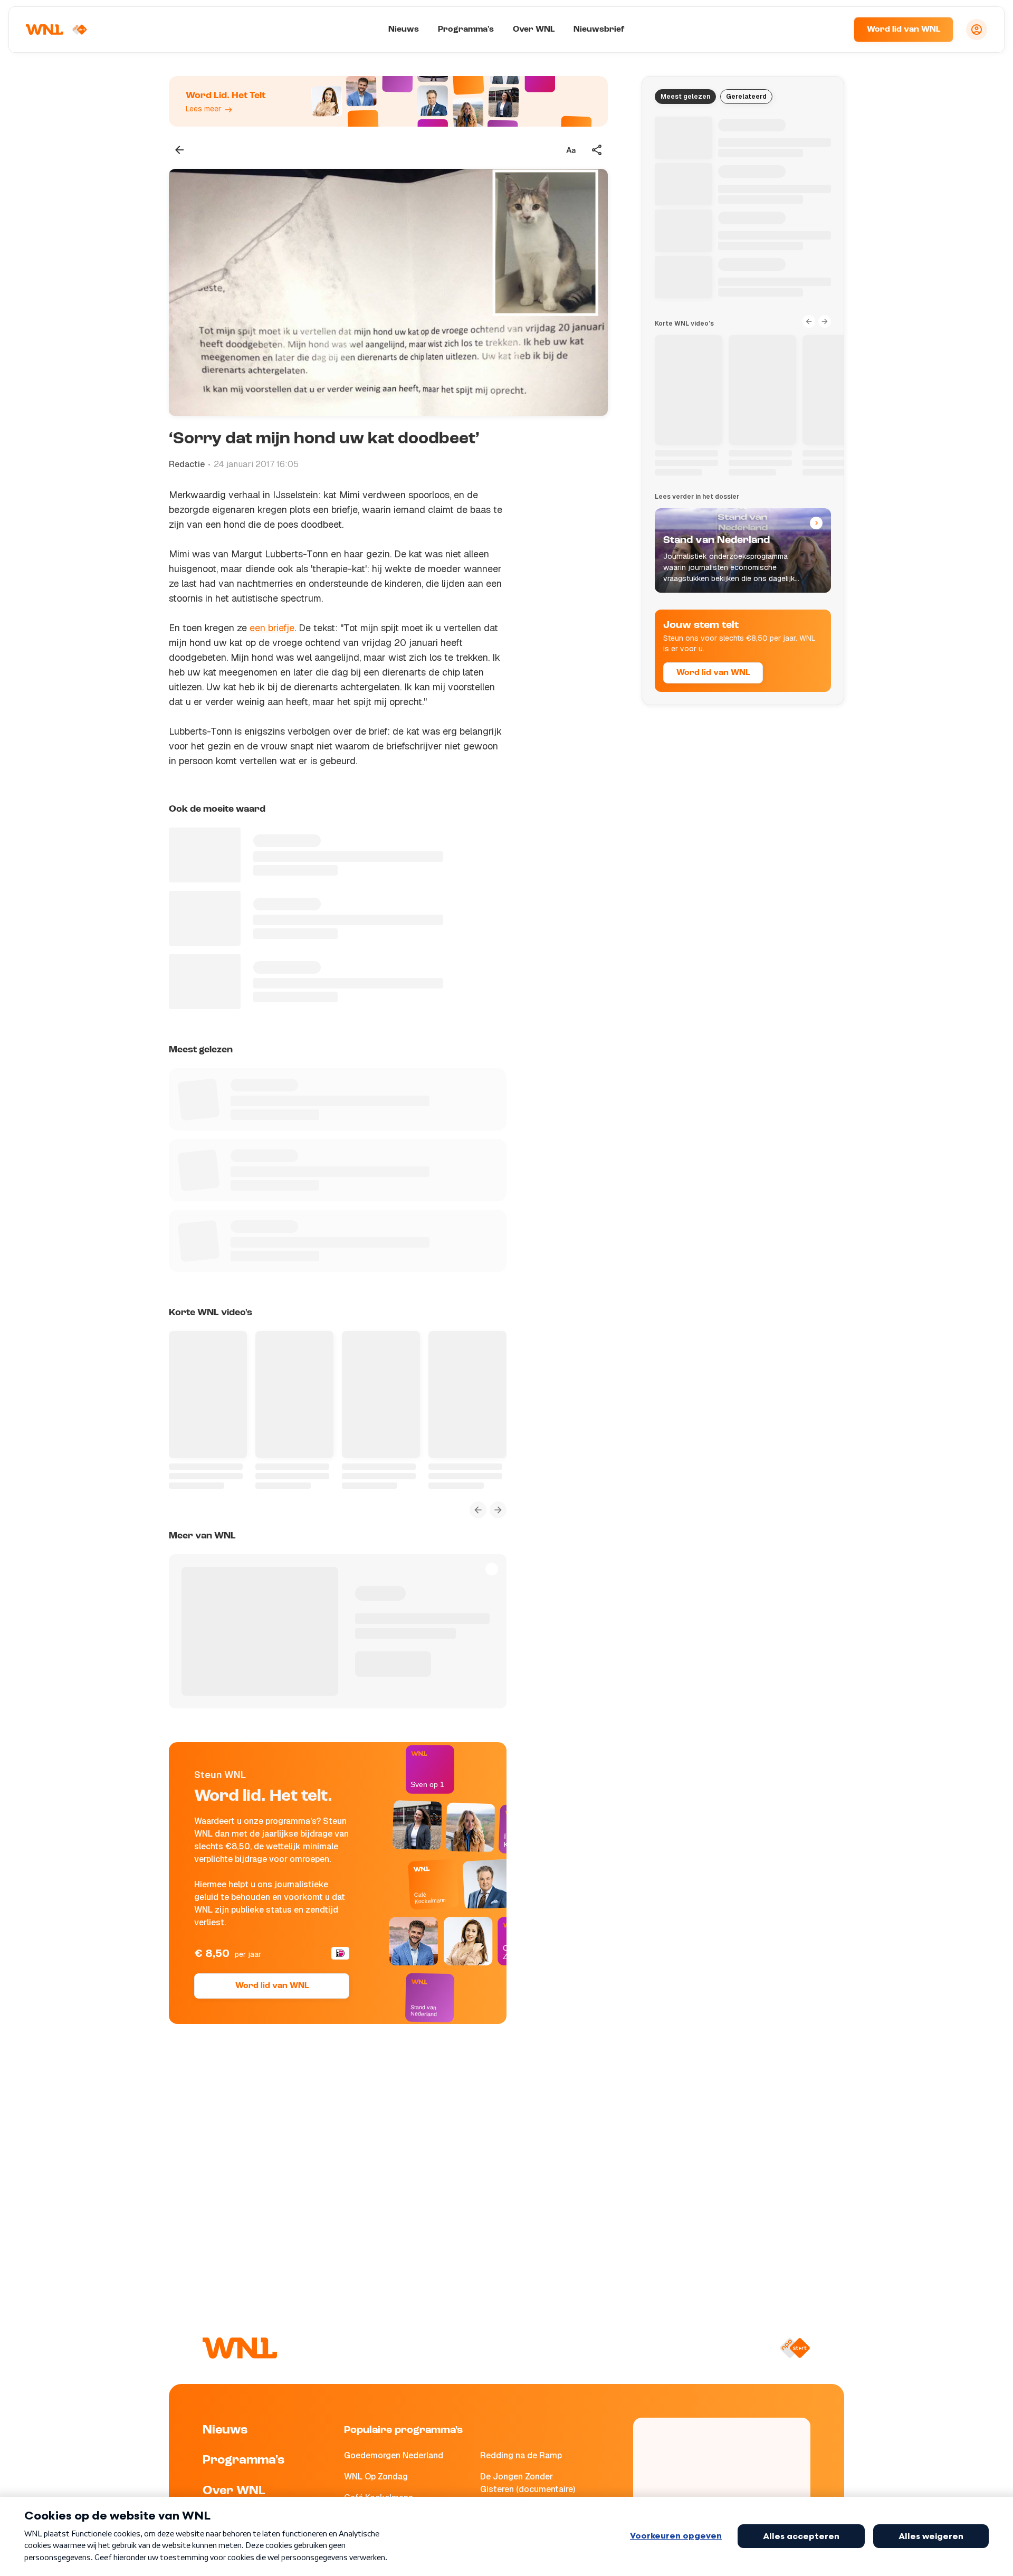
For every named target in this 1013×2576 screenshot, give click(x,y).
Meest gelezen (685, 97)
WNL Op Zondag (376, 2477)
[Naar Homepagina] (56, 30)
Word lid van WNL (904, 30)
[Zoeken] (833, 30)
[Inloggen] (977, 30)
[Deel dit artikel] (597, 150)
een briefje (272, 628)
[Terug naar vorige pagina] (179, 150)
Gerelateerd (746, 97)
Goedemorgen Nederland (394, 2455)
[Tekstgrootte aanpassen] (571, 150)
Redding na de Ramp (521, 2455)
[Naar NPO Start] (795, 2348)
